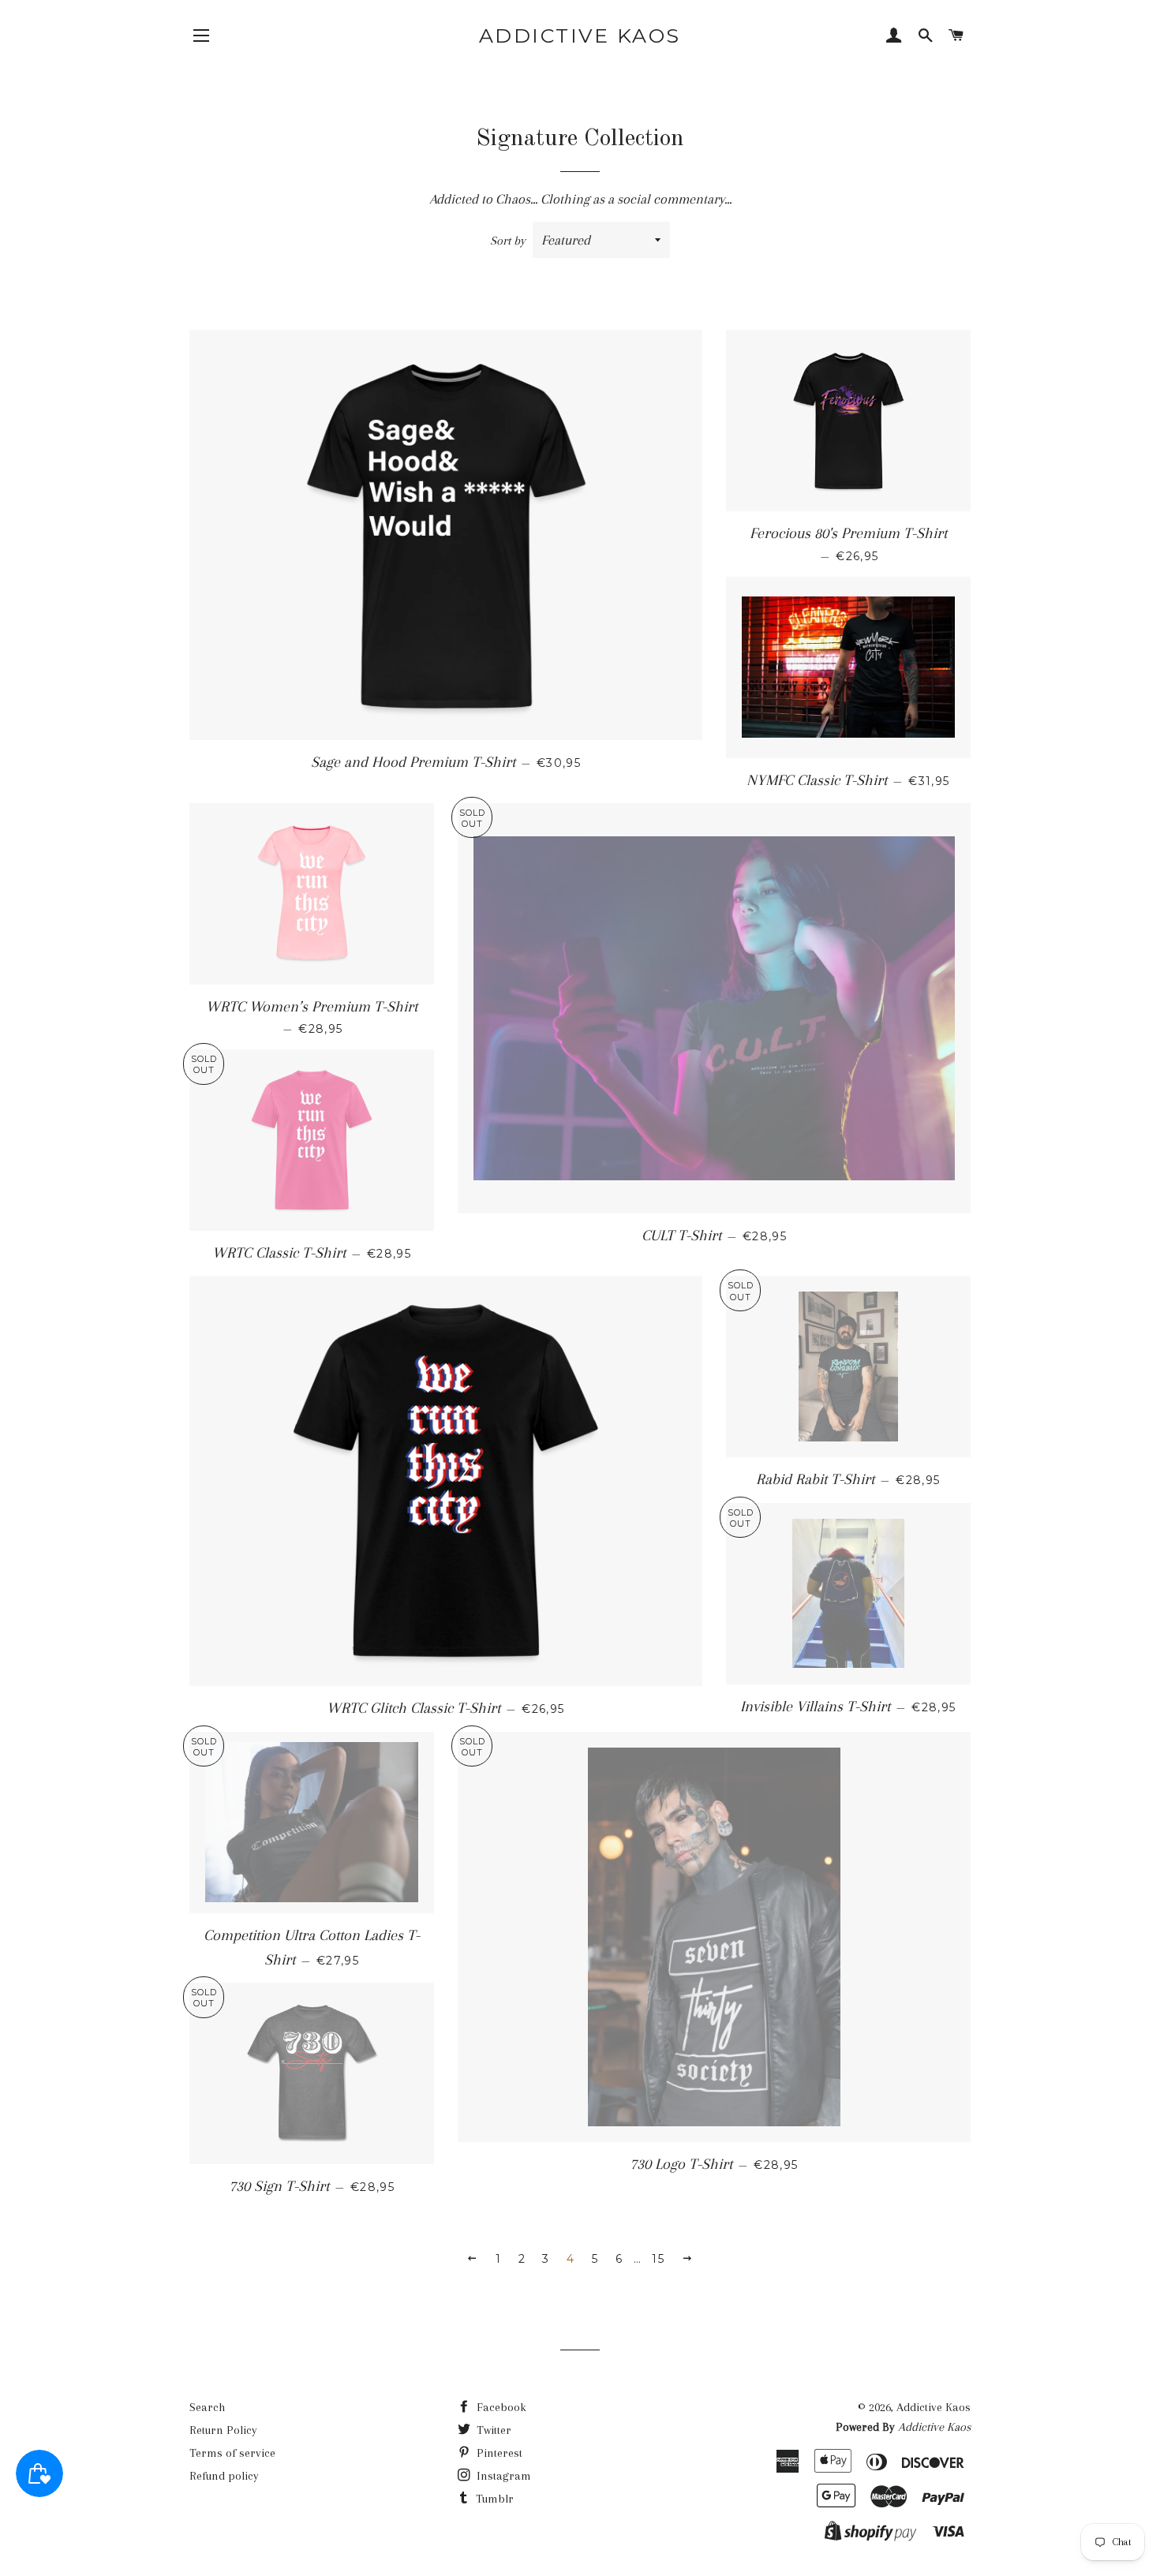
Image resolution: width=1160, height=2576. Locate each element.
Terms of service (232, 2453)
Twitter (492, 2430)
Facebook (500, 2407)
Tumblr (493, 2499)
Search (207, 2407)
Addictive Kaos (580, 36)
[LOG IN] (894, 37)
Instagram (502, 2476)
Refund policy (224, 2476)
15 (658, 2259)
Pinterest (498, 2453)
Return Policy (223, 2430)
